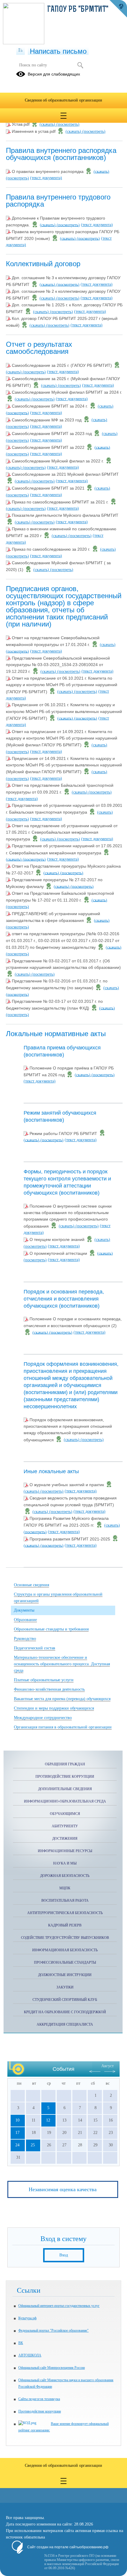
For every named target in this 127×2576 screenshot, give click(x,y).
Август (108, 2066)
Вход (64, 2255)
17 (17, 2133)
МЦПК (65, 1888)
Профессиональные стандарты (65, 1962)
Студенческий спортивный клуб (65, 2000)
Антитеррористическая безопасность (65, 1913)
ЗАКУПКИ (65, 1987)
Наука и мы (65, 1863)
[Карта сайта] (21, 50)
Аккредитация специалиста (65, 2024)
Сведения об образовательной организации (63, 100)
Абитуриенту (65, 1826)
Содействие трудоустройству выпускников (65, 1938)
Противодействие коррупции (65, 1777)
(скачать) (48, 124)
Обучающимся (65, 1814)
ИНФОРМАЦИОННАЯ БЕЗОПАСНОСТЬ (65, 1950)
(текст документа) (46, 178)
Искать (80, 65)
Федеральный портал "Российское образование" (53, 2330)
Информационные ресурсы (65, 1851)
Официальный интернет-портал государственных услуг (59, 2306)
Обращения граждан (65, 1764)
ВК (21, 2343)
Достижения (65, 1839)
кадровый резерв (65, 1925)
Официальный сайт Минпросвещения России (52, 2368)
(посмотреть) (68, 124)
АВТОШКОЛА (30, 2355)
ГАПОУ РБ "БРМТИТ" (78, 10)
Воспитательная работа (65, 1900)
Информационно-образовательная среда (65, 1801)
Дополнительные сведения (65, 1789)
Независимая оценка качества (63, 2189)
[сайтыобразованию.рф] (118, 9)
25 (33, 2145)
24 (17, 2145)
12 (48, 2120)
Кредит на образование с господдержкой (65, 2012)
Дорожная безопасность (65, 1876)
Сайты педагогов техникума (39, 2399)
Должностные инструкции (65, 1975)
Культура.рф (27, 2318)
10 (17, 2120)
